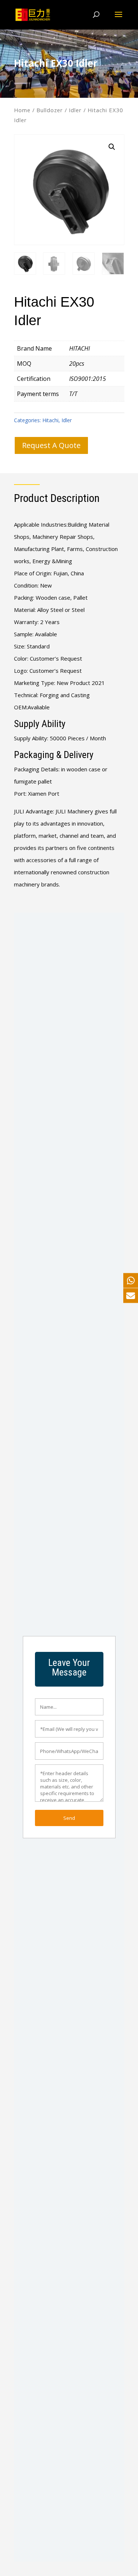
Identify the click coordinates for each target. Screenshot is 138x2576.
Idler (75, 110)
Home (22, 110)
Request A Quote (51, 445)
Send (69, 1818)
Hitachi (50, 420)
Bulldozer (50, 110)
